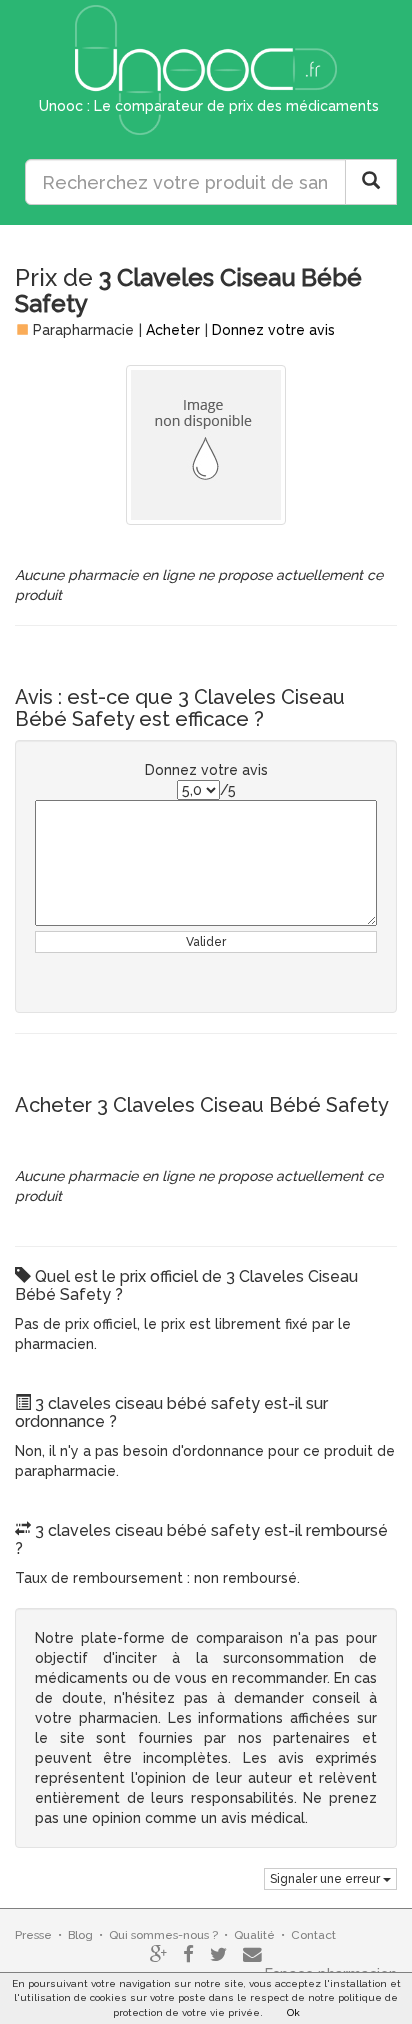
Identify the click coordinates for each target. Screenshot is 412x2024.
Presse (33, 1935)
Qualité (254, 1935)
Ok (293, 2012)
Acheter (173, 330)
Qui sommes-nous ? (163, 1935)
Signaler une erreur (326, 1879)
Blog (80, 1935)
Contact (313, 1935)
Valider (206, 942)
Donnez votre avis (273, 330)
